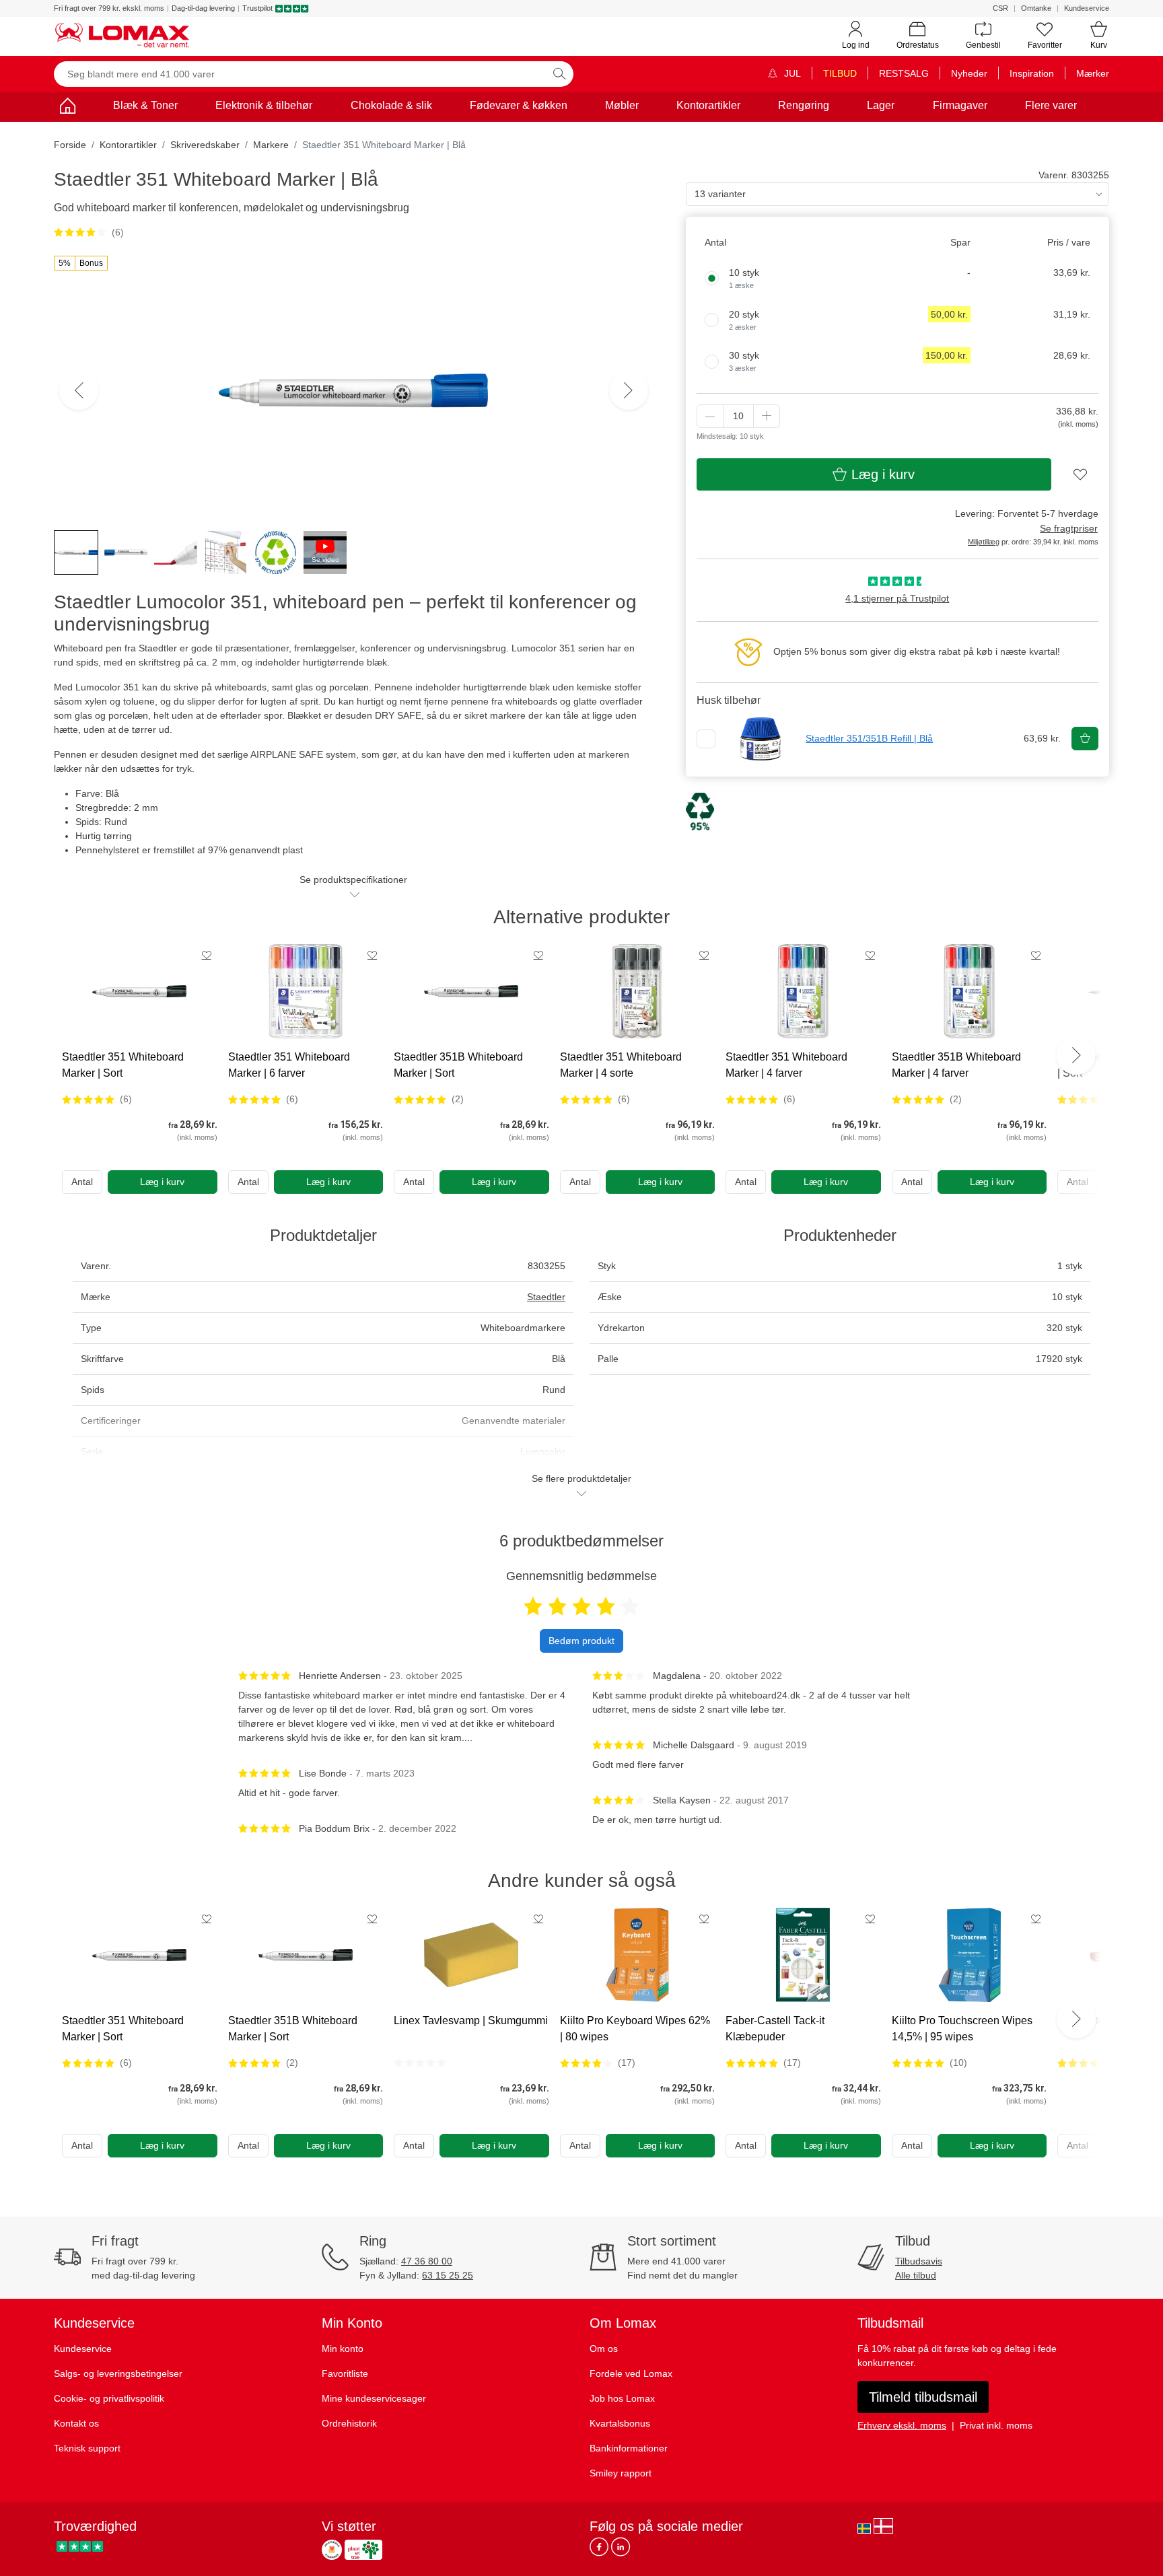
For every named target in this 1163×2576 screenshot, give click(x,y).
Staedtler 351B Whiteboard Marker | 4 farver (956, 1065)
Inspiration (1032, 73)
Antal (82, 1182)
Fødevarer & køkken (519, 105)
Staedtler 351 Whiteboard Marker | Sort (123, 1065)
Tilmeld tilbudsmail (923, 2397)
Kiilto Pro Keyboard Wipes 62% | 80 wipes (635, 2029)
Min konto (343, 2349)
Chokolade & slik (391, 105)
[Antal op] (767, 416)
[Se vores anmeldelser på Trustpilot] (80, 2546)
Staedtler (546, 1297)
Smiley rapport (621, 2473)
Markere (271, 145)
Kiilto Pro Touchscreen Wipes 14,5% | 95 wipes (962, 2029)
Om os (604, 2349)
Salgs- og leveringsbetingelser (118, 2373)
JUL (791, 73)
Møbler (622, 105)
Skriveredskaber (205, 145)
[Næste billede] (629, 390)
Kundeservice (1087, 8)
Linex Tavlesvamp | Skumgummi (471, 2020)
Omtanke (1036, 8)
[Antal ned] (710, 416)
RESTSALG (904, 73)
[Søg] (559, 74)
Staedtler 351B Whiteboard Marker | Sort (458, 1065)
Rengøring (804, 105)
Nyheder (969, 73)
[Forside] (67, 108)
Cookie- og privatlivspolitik (109, 2398)
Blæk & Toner (145, 105)
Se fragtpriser (1069, 528)
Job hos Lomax (622, 2398)
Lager (881, 105)
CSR (1000, 8)
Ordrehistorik (349, 2423)
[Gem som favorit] (207, 955)
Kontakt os (76, 2423)
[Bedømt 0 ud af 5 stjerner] (420, 2063)
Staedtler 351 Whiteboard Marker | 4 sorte (621, 1065)
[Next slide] (1076, 1055)
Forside (70, 145)
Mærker (1093, 73)
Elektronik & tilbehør (264, 105)
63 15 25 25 (448, 2275)
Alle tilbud (916, 2275)
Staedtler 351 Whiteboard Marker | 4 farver (786, 1065)
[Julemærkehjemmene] (332, 2550)
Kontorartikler (708, 105)
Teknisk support (87, 2448)
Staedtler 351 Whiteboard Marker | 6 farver (289, 1065)
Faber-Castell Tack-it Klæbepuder (775, 2029)
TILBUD (840, 73)
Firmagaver (960, 105)
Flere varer (1051, 105)
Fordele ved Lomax (631, 2373)
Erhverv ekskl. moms (902, 2425)
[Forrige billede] (79, 390)
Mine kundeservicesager (374, 2398)
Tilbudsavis (919, 2261)
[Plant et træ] (363, 2550)
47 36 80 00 (427, 2261)
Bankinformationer (629, 2448)
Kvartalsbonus (620, 2423)
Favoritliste (345, 2373)
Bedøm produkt (581, 1641)
